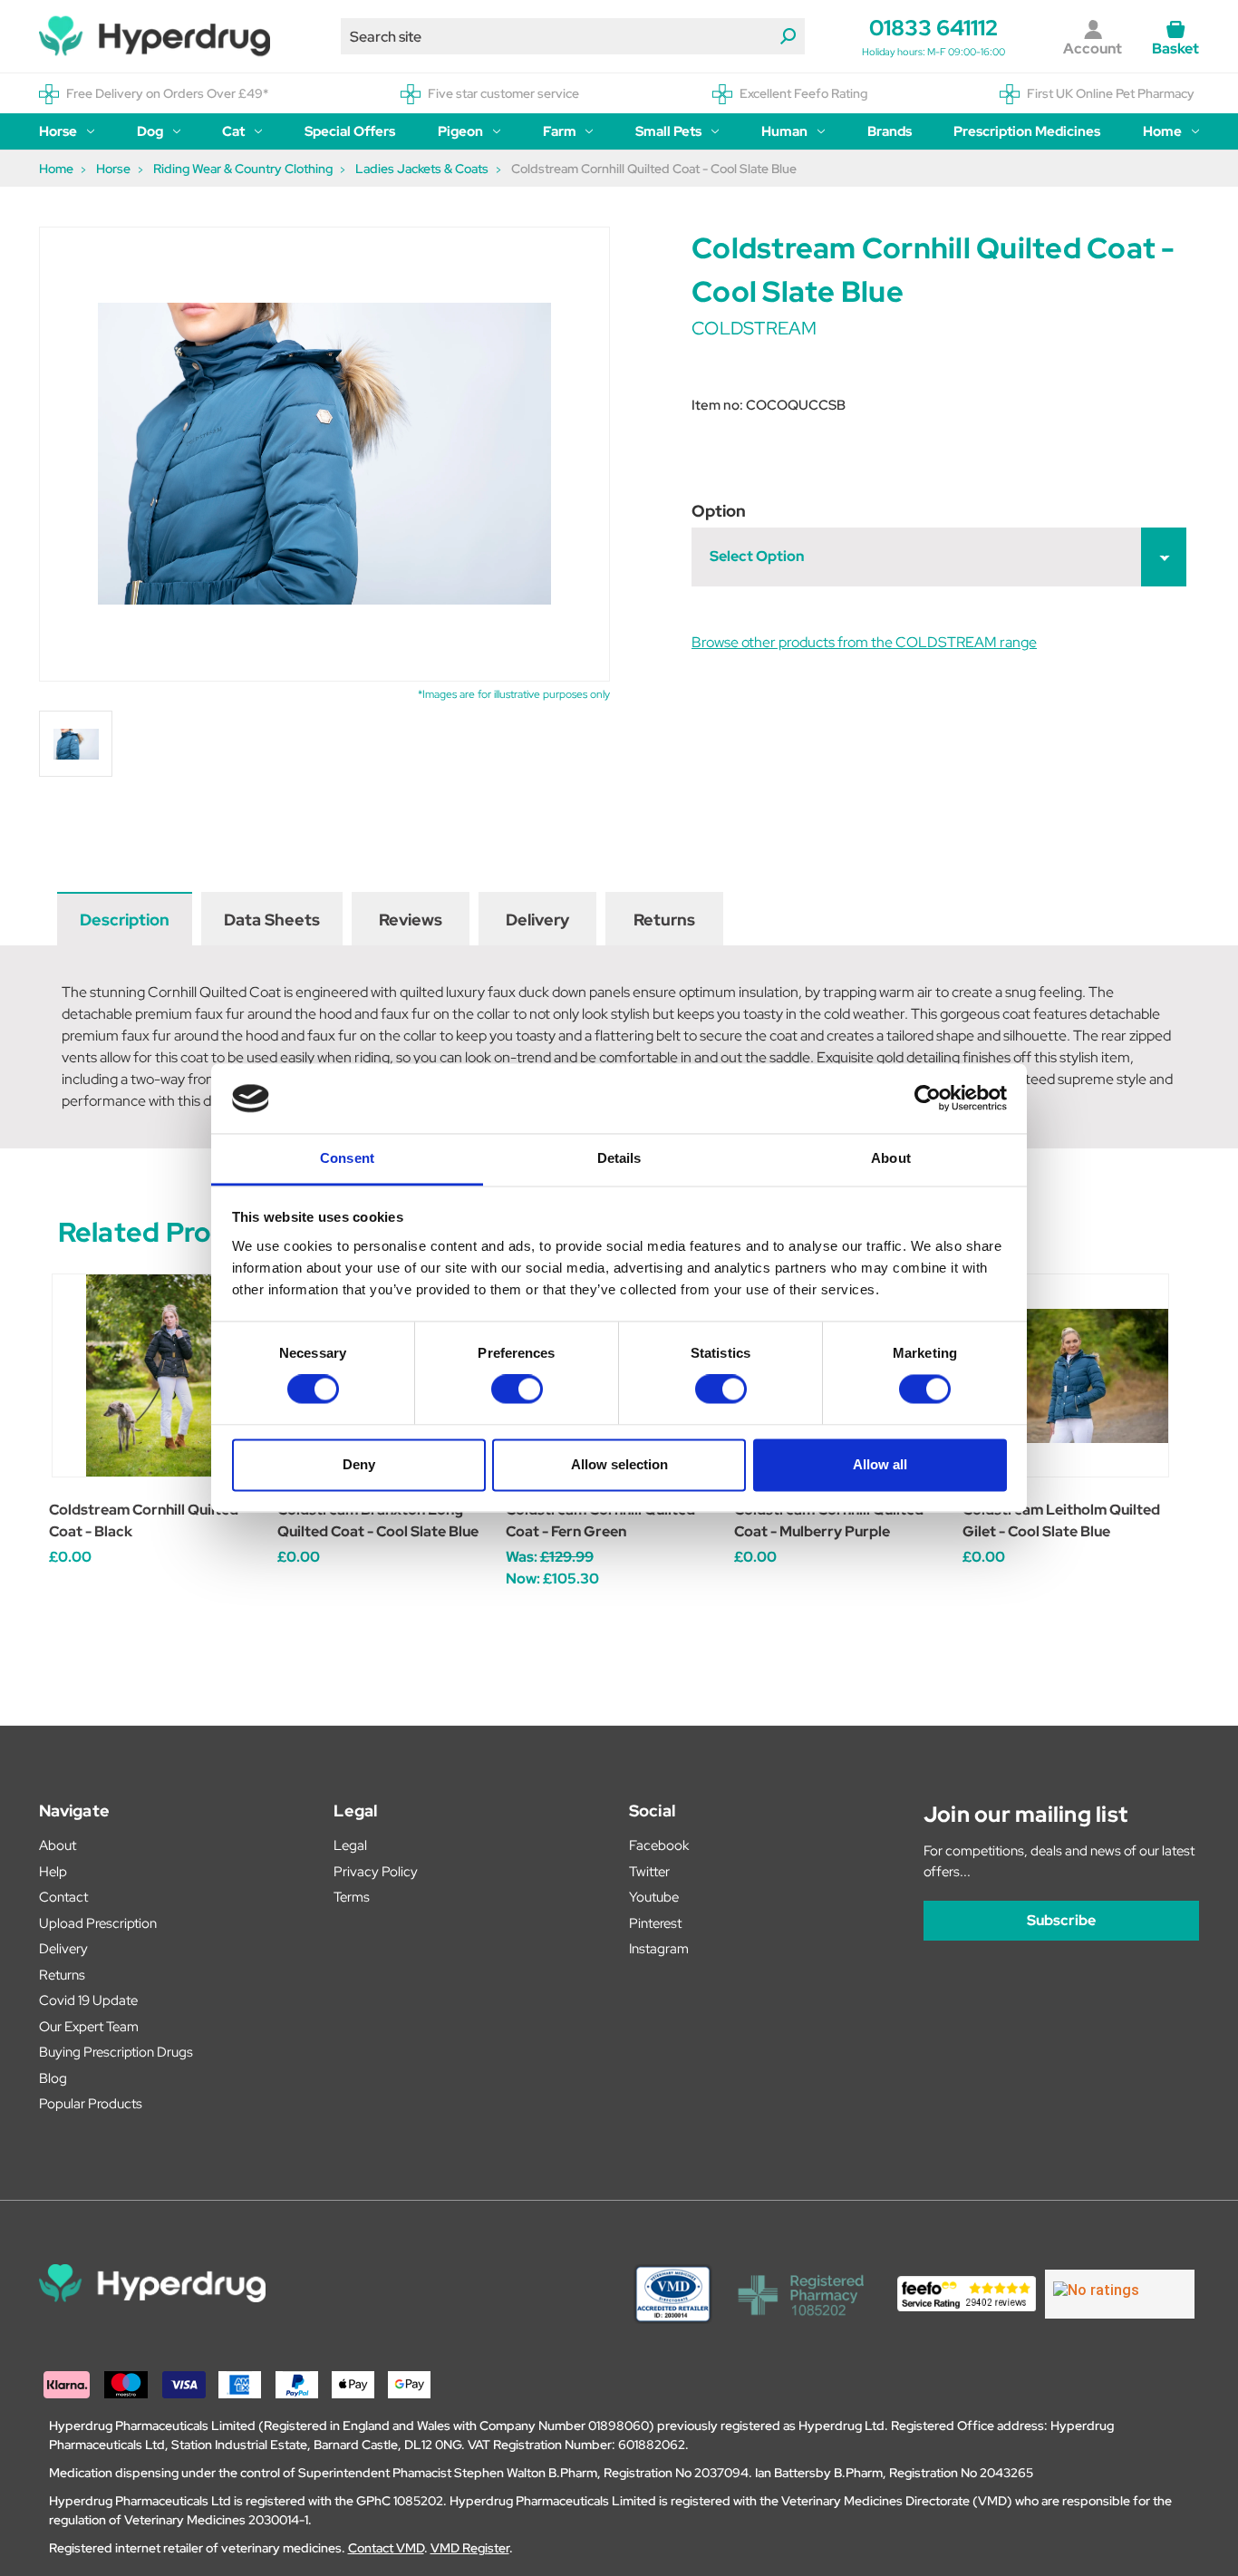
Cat (233, 131)
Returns (664, 920)
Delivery (537, 920)
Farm (560, 131)
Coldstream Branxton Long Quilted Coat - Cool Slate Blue (378, 1520)
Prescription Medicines (1027, 131)
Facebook (659, 1845)
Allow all (880, 1464)
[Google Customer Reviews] (1120, 2294)
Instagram (659, 1949)
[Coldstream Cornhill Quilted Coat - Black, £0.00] (154, 1375)
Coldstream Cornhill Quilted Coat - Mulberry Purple (829, 1520)
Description (125, 920)
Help (53, 1872)
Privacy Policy (376, 1872)
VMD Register (470, 2548)
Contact (63, 1897)
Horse (58, 131)
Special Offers (350, 131)
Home (1162, 131)
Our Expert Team (89, 2027)
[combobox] (573, 36)
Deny (359, 1464)
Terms (352, 1897)
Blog (53, 2078)
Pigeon (460, 131)
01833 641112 (933, 28)
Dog (150, 131)
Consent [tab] (347, 1158)
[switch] (517, 1390)
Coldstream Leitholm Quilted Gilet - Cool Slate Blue (1061, 1520)
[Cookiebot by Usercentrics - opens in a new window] (928, 1099)
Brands (890, 131)
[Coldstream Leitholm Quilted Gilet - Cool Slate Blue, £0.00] (1067, 1375)
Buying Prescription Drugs (116, 2052)
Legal (350, 1845)
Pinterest (655, 1923)
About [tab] (891, 1158)
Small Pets (668, 131)
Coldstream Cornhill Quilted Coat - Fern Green (600, 1520)
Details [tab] (619, 1158)
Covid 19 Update (88, 2000)
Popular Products (91, 2104)
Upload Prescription (98, 1923)
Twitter (649, 1872)
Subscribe (1061, 1920)
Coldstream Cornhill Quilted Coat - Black (144, 1520)
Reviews (411, 920)
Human (784, 131)
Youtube (654, 1897)
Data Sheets (272, 920)
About (58, 1845)
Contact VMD (386, 2548)
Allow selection (619, 1464)
